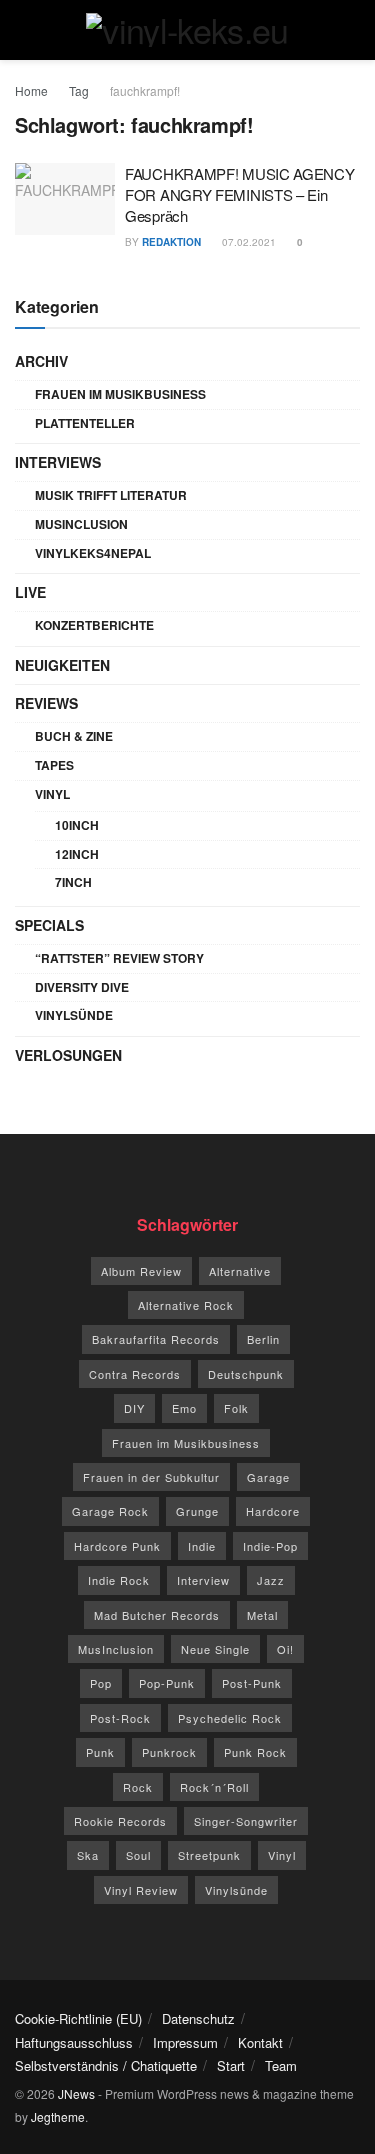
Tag (79, 90)
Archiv (41, 361)
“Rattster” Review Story (119, 958)
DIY (134, 1408)
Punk (100, 1752)
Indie (202, 1546)
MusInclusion (81, 524)
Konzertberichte (94, 625)
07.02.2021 (247, 242)
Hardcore (273, 1511)
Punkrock (169, 1752)
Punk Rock (255, 1752)
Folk (236, 1408)
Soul (138, 1855)
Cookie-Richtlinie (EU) (78, 2018)
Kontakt (260, 2042)
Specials (49, 925)
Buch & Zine (74, 736)
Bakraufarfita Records (156, 1339)
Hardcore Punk (117, 1546)
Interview (203, 1580)
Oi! (285, 1649)
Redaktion (171, 242)
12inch (77, 854)
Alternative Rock (186, 1305)
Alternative (240, 1271)
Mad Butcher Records (157, 1615)
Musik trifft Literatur (111, 495)
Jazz (271, 1580)
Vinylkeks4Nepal (93, 553)
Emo (184, 1408)
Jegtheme (58, 2116)
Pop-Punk (167, 1683)
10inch (77, 825)
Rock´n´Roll (214, 1787)
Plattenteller (85, 423)
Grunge (197, 1511)
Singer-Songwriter (246, 1821)
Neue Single (215, 1649)
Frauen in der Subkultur (151, 1477)
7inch (73, 882)
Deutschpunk (246, 1374)
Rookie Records (120, 1821)
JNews (76, 2093)
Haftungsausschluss (74, 2042)
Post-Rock (120, 1718)
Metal (262, 1615)
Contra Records (135, 1374)
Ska (88, 1855)
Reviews (46, 703)
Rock (138, 1787)
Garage (268, 1477)
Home (31, 90)
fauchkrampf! (145, 90)
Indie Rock (119, 1580)
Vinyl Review (141, 1890)
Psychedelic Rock (230, 1718)
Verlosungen (68, 1055)
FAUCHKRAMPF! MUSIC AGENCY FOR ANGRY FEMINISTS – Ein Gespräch (240, 194)
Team (281, 2065)
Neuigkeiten (62, 665)
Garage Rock (110, 1511)
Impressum (185, 2042)
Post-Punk (252, 1683)
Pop (101, 1683)
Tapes (54, 765)
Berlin (263, 1339)
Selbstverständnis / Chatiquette (106, 2065)
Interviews (58, 462)
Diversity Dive (82, 987)
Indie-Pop (270, 1546)
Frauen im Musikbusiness (120, 394)
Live (30, 592)
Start (231, 2065)
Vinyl (52, 794)
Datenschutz (198, 2018)
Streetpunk (209, 1855)
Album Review (141, 1271)
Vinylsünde (74, 1015)
